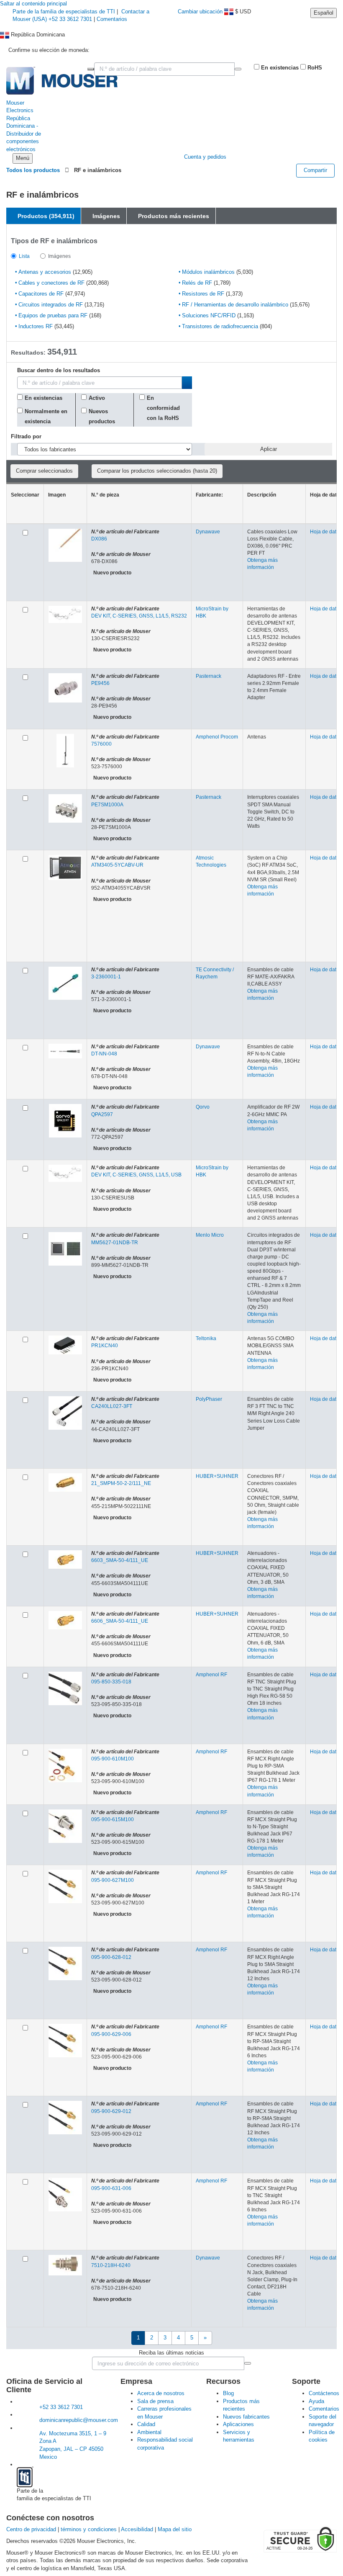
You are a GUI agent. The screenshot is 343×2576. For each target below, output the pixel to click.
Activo (97, 398)
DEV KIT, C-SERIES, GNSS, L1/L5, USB (136, 1175)
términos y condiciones (89, 2529)
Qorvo (203, 1107)
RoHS (314, 68)
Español (324, 13)
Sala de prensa (155, 2401)
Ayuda (316, 2401)
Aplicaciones (238, 2424)
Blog (228, 2393)
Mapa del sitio (175, 2529)
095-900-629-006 (111, 2034)
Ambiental (149, 2432)
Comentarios (112, 19)
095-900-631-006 (111, 2188)
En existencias (279, 68)
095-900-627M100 (113, 1880)
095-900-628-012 (111, 1957)
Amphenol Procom (217, 737)
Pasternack (209, 676)
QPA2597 (102, 1114)
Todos (91, 69)
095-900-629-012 (111, 2111)
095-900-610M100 (113, 1759)
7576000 (101, 744)
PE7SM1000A (107, 805)
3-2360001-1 (106, 977)
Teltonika (206, 1338)
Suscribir (248, 2363)
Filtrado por (26, 436)
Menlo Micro (210, 1235)
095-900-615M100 (113, 1819)
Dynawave (208, 532)
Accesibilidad (137, 2529)
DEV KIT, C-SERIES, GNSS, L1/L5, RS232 (139, 616)
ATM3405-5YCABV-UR (117, 865)
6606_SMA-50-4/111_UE (120, 1621)
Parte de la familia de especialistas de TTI (65, 12)
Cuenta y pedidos (205, 157)
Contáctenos (324, 2393)
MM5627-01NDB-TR (115, 1243)
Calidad (146, 2424)
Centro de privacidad (31, 2529)
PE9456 (100, 683)
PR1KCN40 (105, 1346)
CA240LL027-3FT (112, 1406)
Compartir (315, 170)
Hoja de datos (326, 532)
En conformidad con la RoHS (163, 408)
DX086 (99, 539)
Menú (23, 158)
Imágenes (59, 256)
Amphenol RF (211, 1675)
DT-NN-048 (104, 1054)
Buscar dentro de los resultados (59, 371)
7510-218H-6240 (111, 2265)
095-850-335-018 (111, 1682)
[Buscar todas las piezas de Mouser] (238, 69)
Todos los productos (33, 170)
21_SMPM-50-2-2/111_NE (121, 1483)
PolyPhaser (209, 1399)
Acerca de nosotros (161, 2393)
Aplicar (269, 449)
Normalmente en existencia (46, 416)
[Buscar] (187, 383)
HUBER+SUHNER (217, 1476)
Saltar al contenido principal (33, 4)
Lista (24, 256)
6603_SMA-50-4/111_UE (120, 1560)
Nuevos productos (102, 416)
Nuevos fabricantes (246, 2417)
